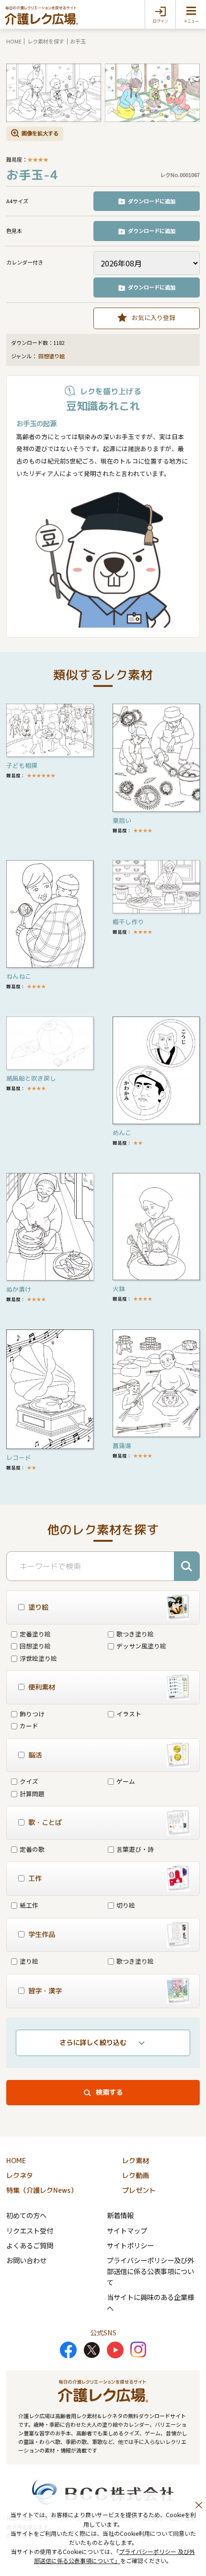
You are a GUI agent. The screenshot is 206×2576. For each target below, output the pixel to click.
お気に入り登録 (154, 317)
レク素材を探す (46, 41)
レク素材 (136, 2161)
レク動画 (136, 2176)
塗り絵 (29, 1961)
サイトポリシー (130, 2245)
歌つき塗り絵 (135, 1634)
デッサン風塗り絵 (141, 1646)
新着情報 (120, 2215)
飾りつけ (32, 1714)
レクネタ (20, 2176)
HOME (14, 41)
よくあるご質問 (30, 2245)
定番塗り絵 (35, 1634)
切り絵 (126, 1905)
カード (29, 1726)
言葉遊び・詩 (135, 1849)
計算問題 (32, 1794)
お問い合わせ (26, 2260)
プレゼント (139, 2190)
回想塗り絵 (51, 356)
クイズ (29, 1781)
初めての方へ (26, 2215)
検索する (109, 2092)
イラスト (129, 1714)
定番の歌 (32, 1849)
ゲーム (126, 1781)
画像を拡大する (40, 133)
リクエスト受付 (30, 2230)
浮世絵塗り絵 (38, 1658)
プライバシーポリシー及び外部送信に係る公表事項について (150, 2271)
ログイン (160, 21)
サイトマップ (127, 2230)
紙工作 (29, 1905)
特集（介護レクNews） (42, 2190)
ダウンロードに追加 (152, 201)
